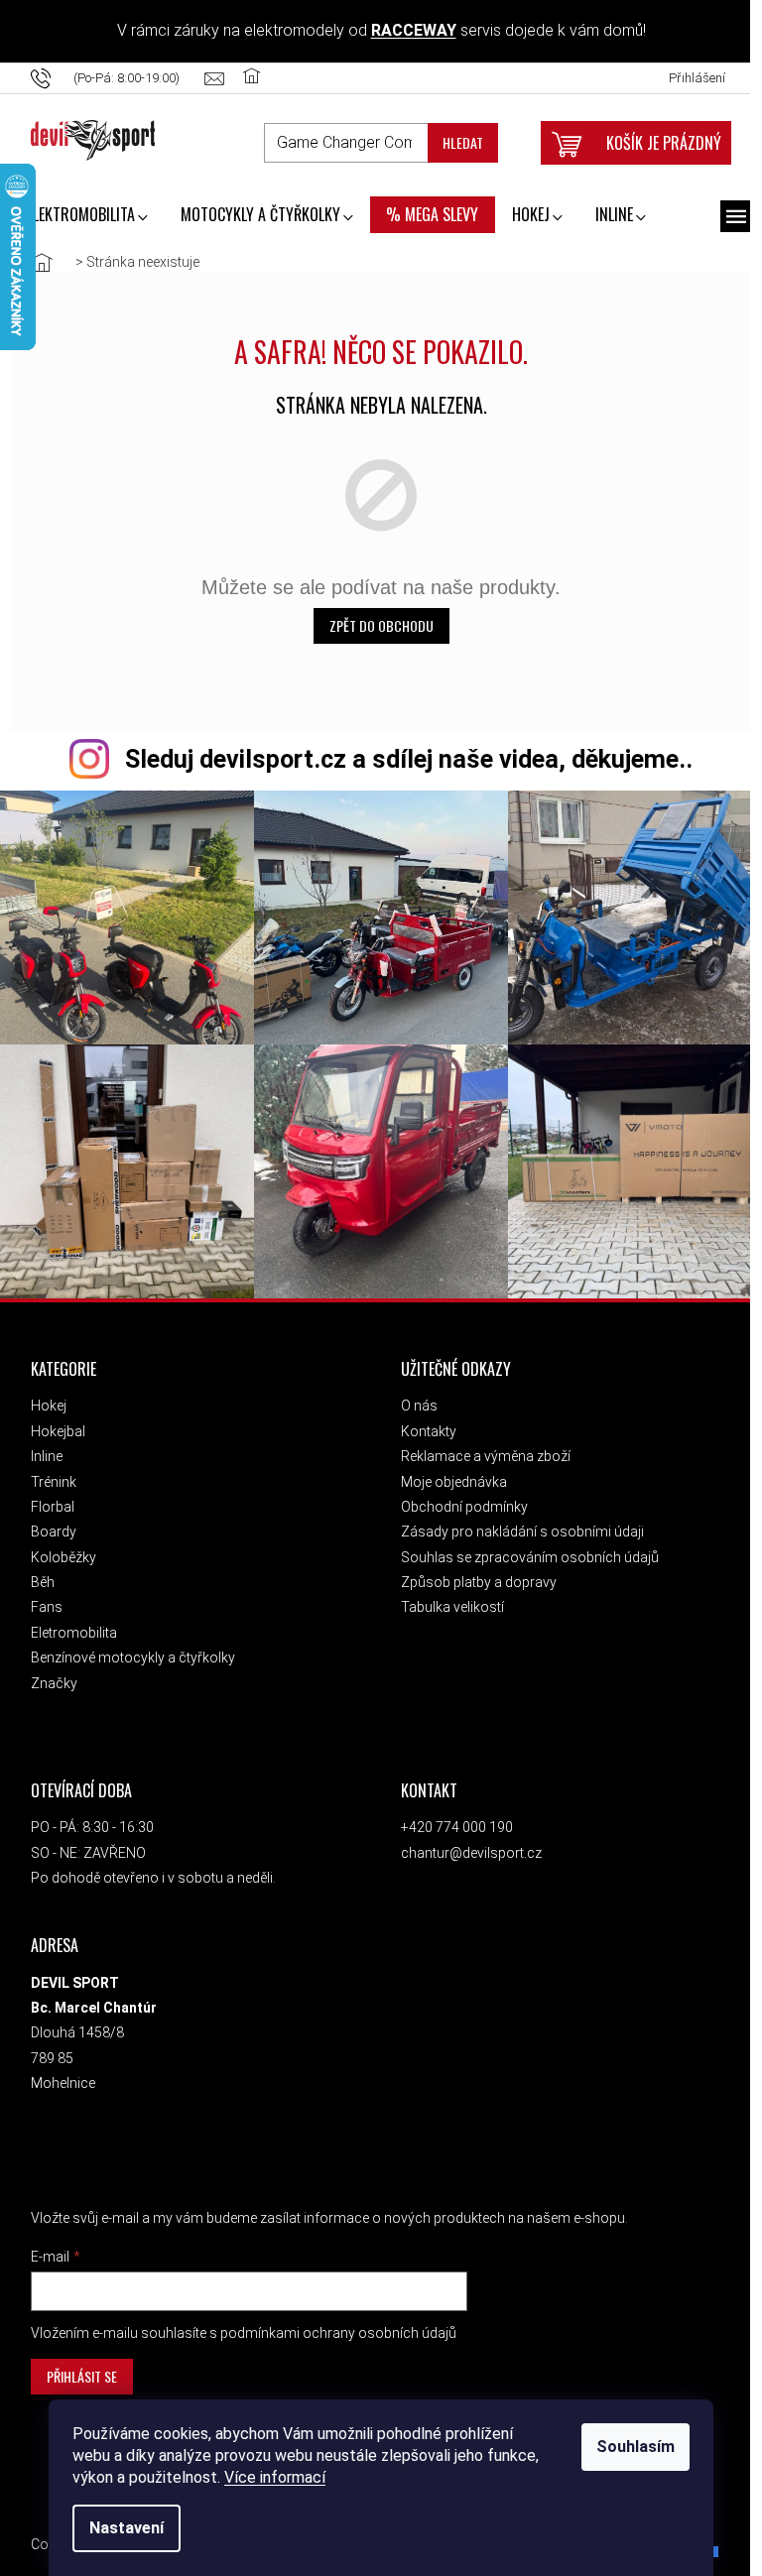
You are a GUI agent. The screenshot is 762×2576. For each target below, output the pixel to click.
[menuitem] (82, 216)
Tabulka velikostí (446, 1599)
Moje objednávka (448, 1474)
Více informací (269, 2477)
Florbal (47, 1499)
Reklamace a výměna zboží (480, 1448)
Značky (48, 1675)
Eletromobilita (68, 1625)
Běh (37, 1574)
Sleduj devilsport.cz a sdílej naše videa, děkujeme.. (403, 759)
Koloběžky (58, 1549)
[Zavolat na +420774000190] (112, 78)
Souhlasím (630, 2447)
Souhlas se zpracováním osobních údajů (524, 1549)
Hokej (43, 1398)
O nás (413, 1398)
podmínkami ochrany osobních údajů (332, 2325)
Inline (41, 1448)
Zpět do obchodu (376, 625)
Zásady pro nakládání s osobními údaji (516, 1524)
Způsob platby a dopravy (473, 1574)
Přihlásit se (76, 2368)
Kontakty (423, 1423)
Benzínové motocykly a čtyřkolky (127, 1650)
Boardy (48, 1524)
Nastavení (121, 2528)
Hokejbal (52, 1423)
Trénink (48, 1474)
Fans (41, 1599)
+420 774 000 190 (451, 1819)
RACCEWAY (408, 30)
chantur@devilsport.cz (465, 1845)
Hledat (457, 142)
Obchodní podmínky (458, 1499)
